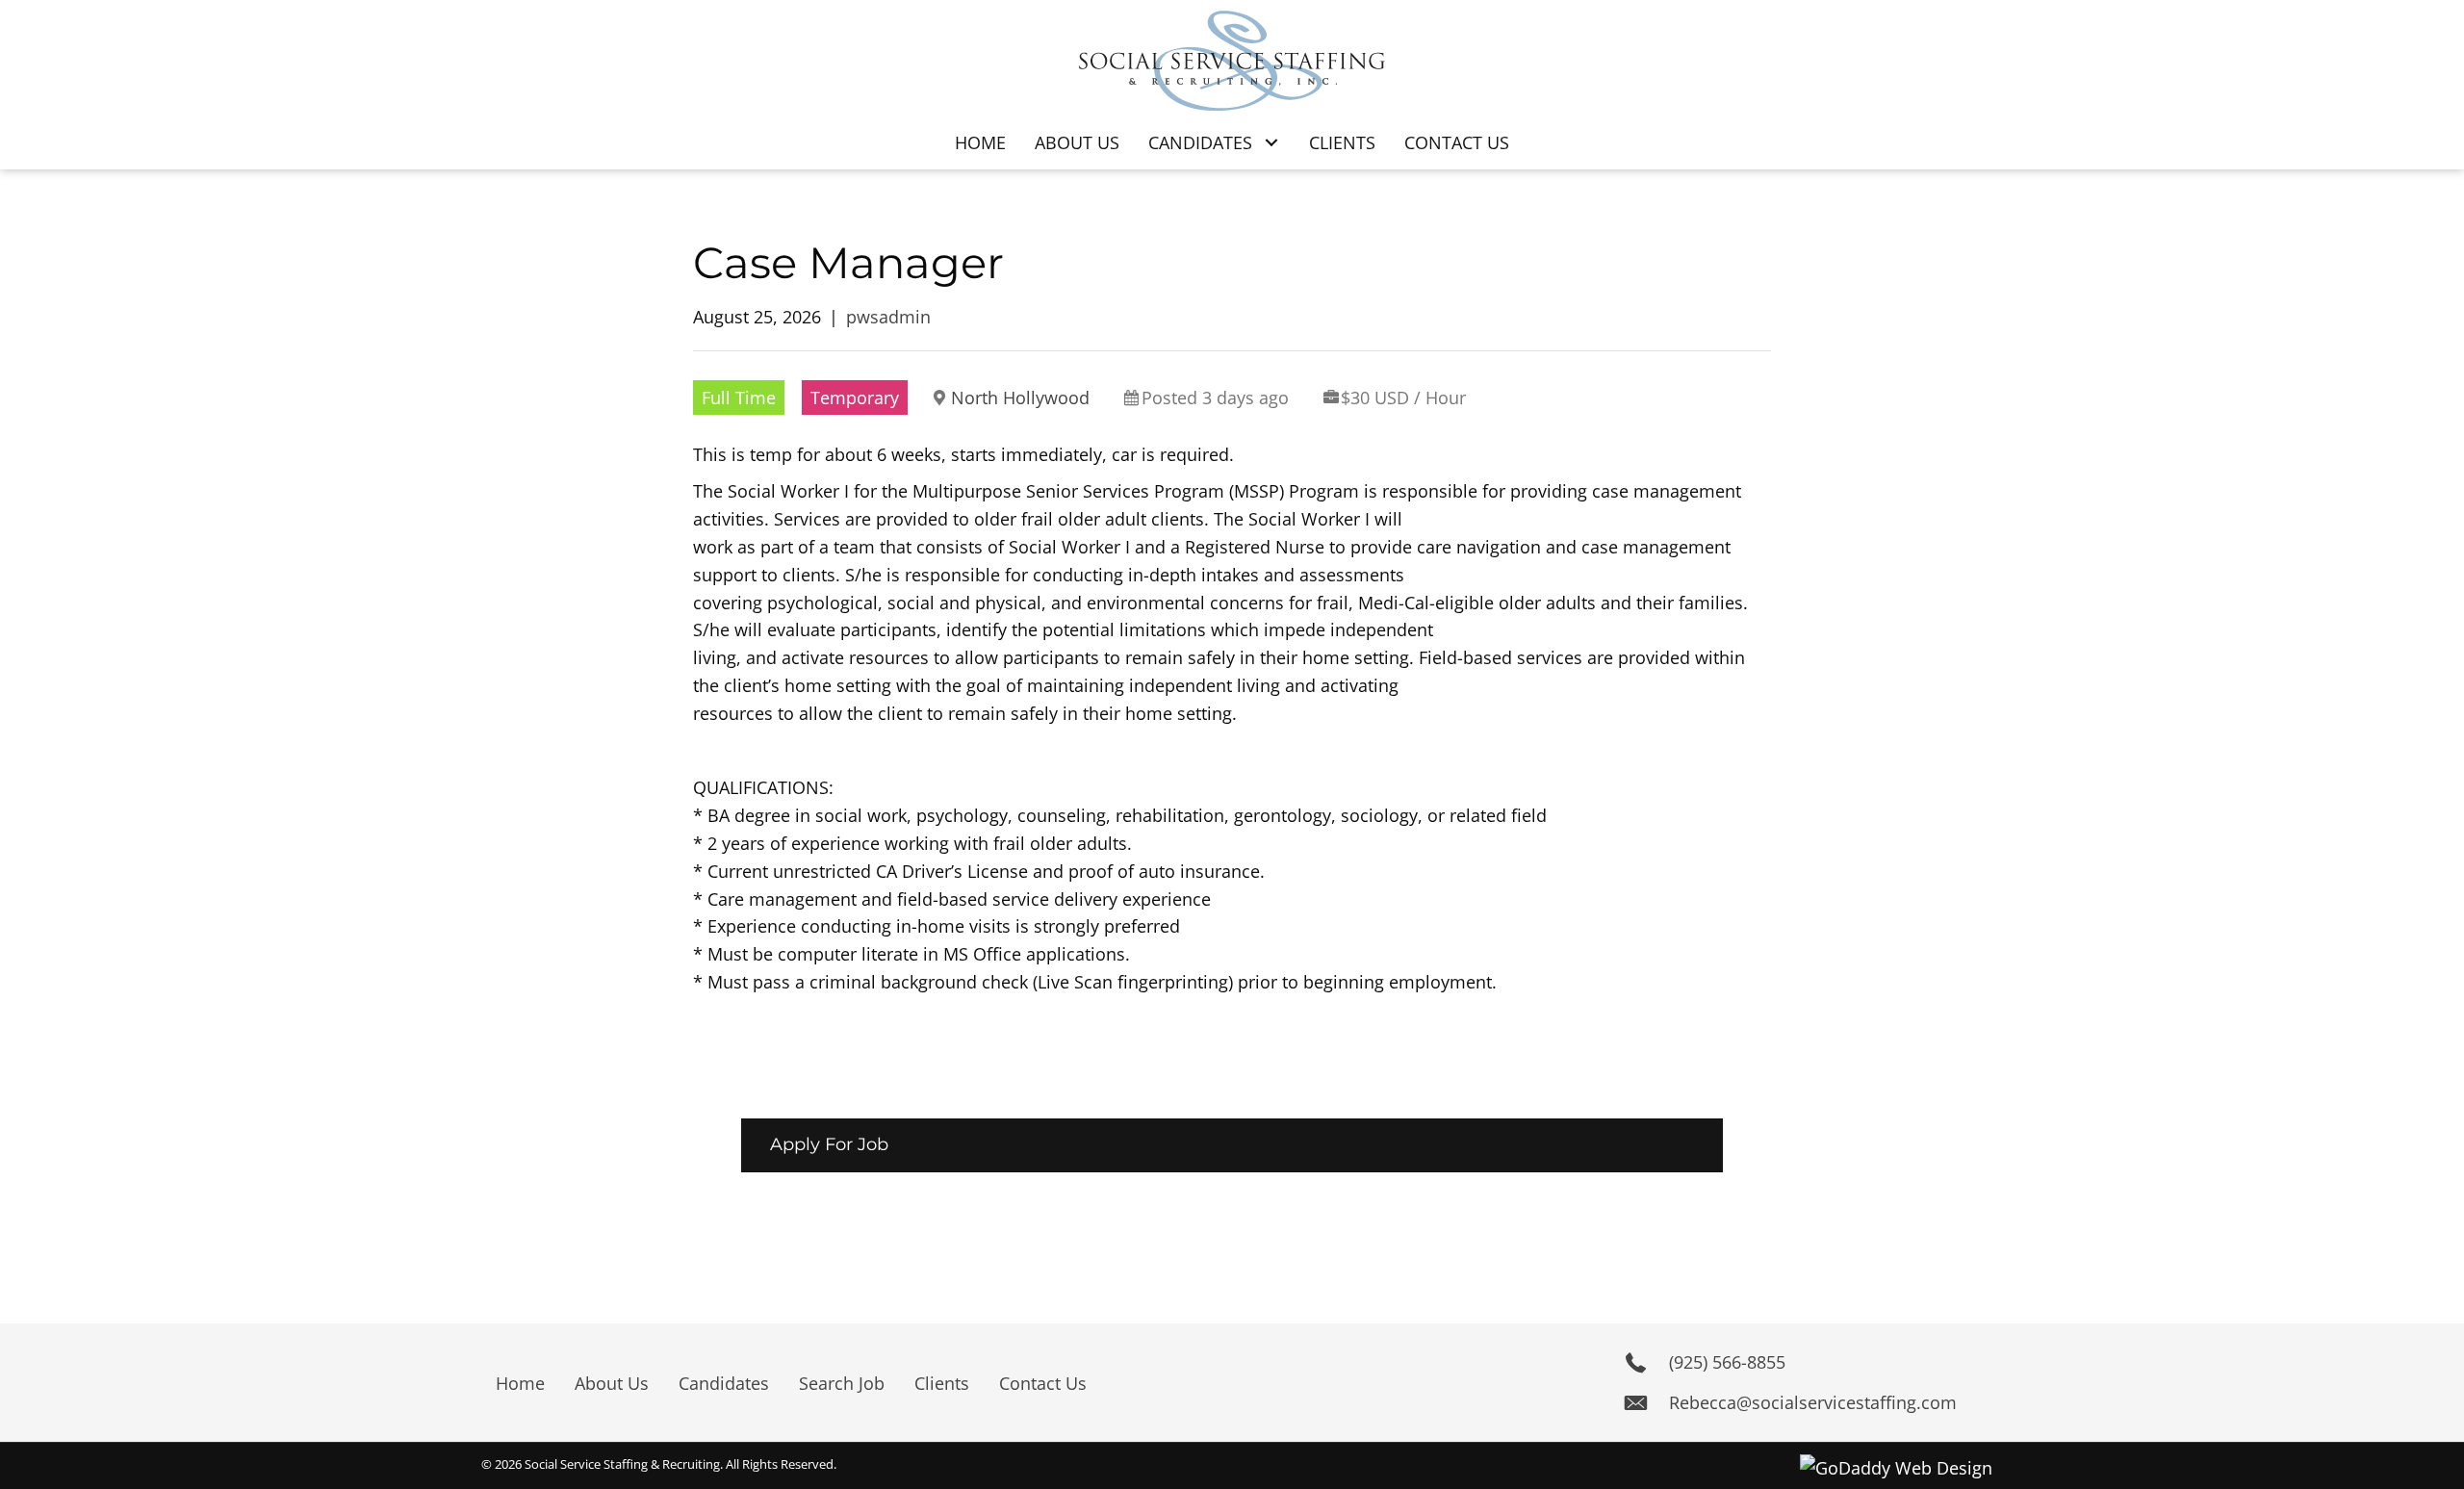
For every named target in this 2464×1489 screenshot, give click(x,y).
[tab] (1232, 1145)
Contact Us (1043, 1383)
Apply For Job (829, 1144)
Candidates (724, 1383)
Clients (942, 1383)
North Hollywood (1020, 398)
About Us (612, 1383)
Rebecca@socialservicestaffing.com (1813, 1402)
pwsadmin (888, 317)
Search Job (842, 1383)
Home (520, 1383)
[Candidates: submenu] (1271, 143)
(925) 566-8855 (1727, 1362)
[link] (980, 143)
